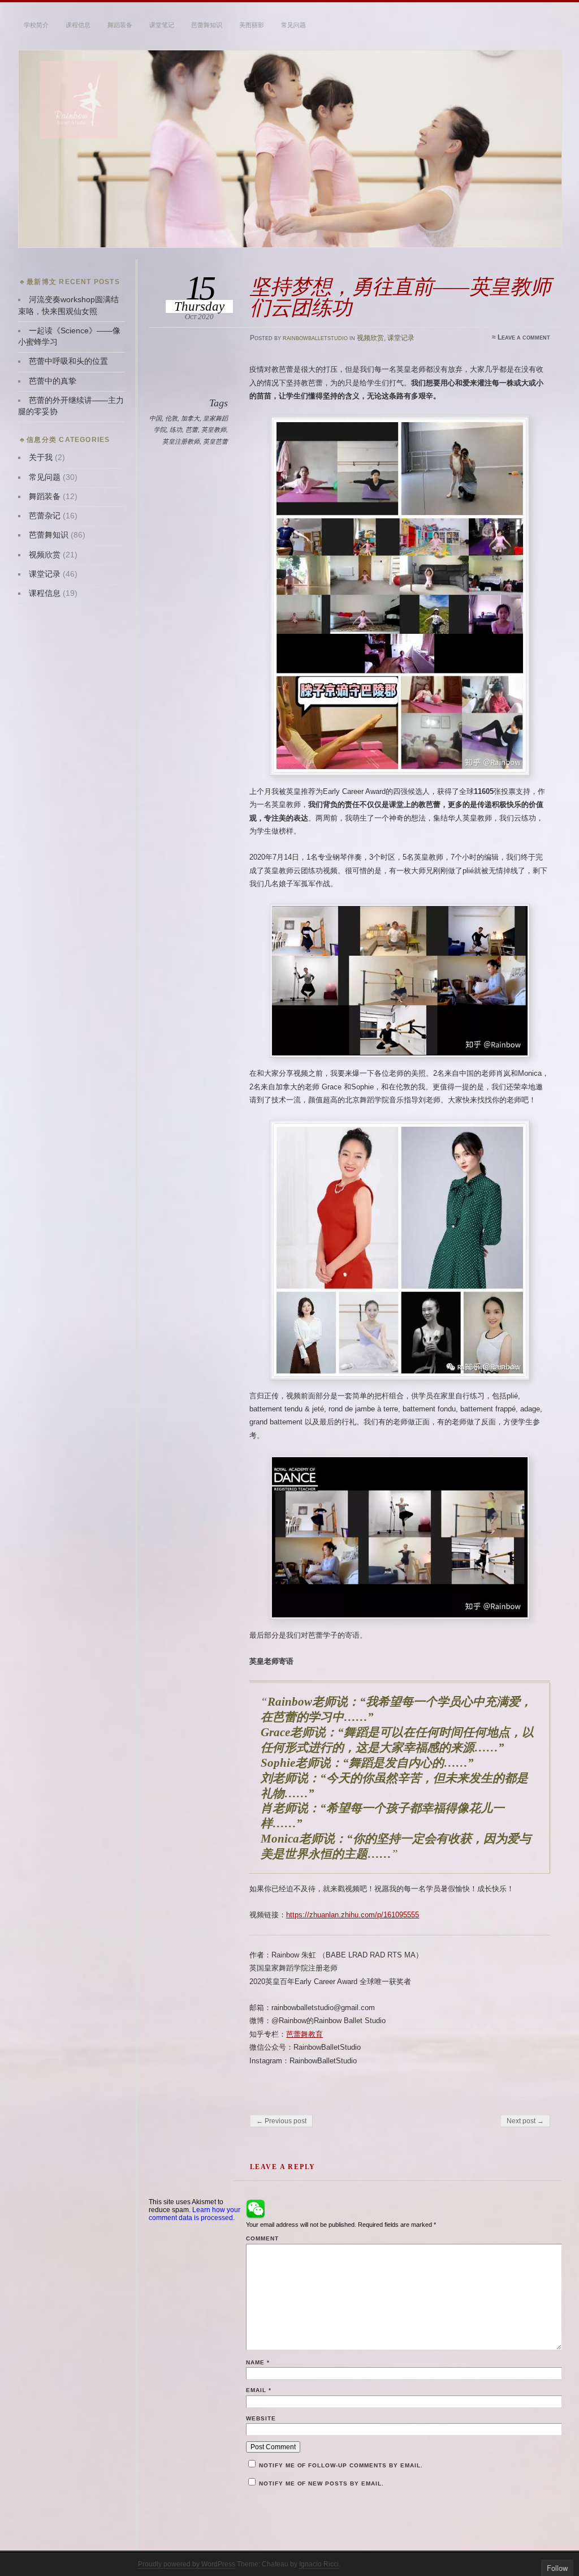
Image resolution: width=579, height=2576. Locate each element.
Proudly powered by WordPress (187, 2564)
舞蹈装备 (120, 25)
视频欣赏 (370, 338)
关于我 (41, 458)
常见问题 (293, 25)
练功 (176, 430)
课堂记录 (401, 338)
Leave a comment (524, 337)
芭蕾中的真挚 (53, 381)
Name (258, 2362)
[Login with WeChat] (256, 2209)
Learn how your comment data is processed (195, 2214)
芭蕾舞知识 (207, 25)
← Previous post (281, 2121)
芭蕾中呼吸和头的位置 (68, 361)
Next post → (525, 2121)
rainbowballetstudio (315, 338)
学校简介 (36, 25)
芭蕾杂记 (45, 516)
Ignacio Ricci (319, 2564)
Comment (262, 2238)
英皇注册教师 (181, 441)
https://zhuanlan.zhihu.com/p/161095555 (353, 1915)
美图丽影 (252, 25)
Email (259, 2390)
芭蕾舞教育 (304, 2034)
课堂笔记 (162, 25)
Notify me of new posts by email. (321, 2483)
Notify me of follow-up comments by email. (341, 2465)
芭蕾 (192, 430)
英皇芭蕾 (215, 441)
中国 (155, 418)
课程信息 (78, 25)
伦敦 (171, 418)
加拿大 (190, 418)
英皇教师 (214, 430)
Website (261, 2418)
